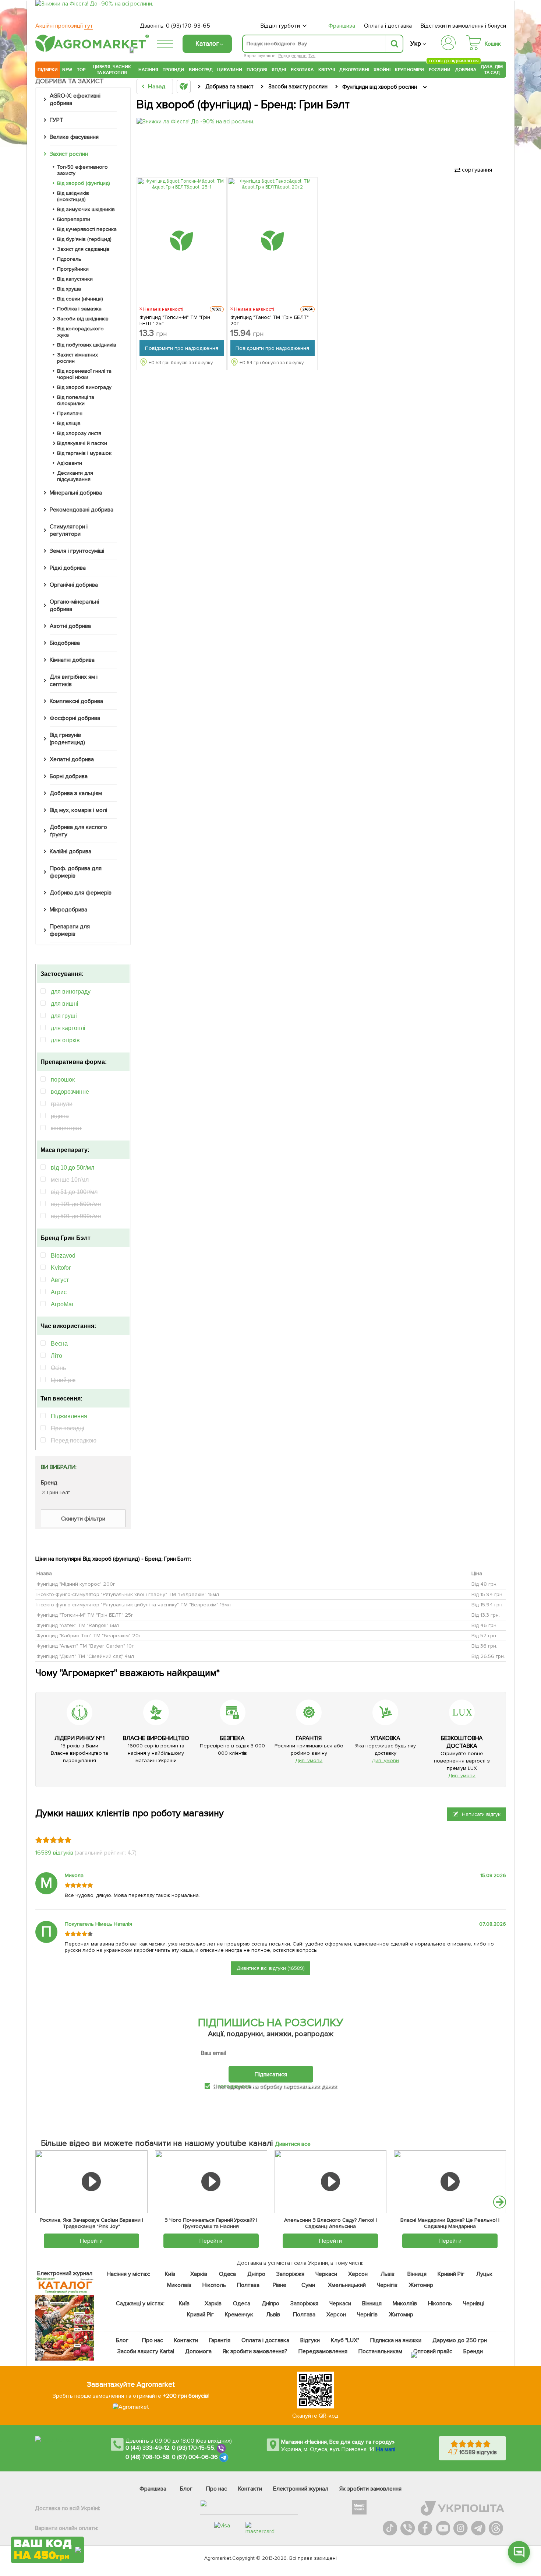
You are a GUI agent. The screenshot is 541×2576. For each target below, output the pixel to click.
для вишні (65, 1004)
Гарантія (220, 2340)
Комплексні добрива (76, 701)
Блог (122, 2340)
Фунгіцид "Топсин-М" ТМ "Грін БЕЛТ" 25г (175, 320)
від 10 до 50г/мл (73, 1168)
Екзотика (302, 70)
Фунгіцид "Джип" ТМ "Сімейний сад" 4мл (85, 1656)
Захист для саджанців (83, 249)
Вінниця (417, 2274)
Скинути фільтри (83, 1519)
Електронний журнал (301, 2489)
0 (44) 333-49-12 (147, 2448)
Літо (56, 1356)
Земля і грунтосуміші (77, 551)
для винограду (71, 992)
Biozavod (63, 1256)
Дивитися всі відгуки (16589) (271, 1968)
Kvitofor (61, 1268)
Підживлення (69, 1416)
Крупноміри (409, 70)
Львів (388, 2274)
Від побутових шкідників (87, 345)
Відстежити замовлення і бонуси (463, 26)
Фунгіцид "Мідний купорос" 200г (76, 1584)
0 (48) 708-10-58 (147, 2457)
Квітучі (327, 70)
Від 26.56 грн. (488, 1656)
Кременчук (239, 2315)
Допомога (198, 2351)
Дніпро (256, 2274)
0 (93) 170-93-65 (188, 26)
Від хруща (69, 289)
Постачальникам (380, 2351)
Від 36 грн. (484, 1646)
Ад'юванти (70, 463)
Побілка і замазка (79, 309)
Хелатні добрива (72, 759)
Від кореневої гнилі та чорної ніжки (84, 374)
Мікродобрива (68, 910)
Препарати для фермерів (70, 930)
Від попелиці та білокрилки (76, 400)
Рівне (280, 2285)
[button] (500, 2202)
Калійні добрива (70, 851)
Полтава (249, 2285)
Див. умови (309, 1760)
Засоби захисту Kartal (146, 2351)
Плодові (257, 70)
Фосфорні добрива (75, 718)
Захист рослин (69, 154)
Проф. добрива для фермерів (76, 872)
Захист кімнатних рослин (77, 358)
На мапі (386, 2449)
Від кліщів (69, 423)
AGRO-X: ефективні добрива (75, 99)
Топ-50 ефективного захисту (82, 170)
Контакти (186, 2340)
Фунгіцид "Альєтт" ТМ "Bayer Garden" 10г (85, 1646)
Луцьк (485, 2274)
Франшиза (342, 26)
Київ (170, 2274)
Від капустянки (75, 279)
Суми (308, 2285)
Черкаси (326, 2274)
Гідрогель (69, 259)
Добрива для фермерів (81, 893)
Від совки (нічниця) (80, 299)
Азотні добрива (70, 626)
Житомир (421, 2285)
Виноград (201, 70)
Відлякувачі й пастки (82, 443)
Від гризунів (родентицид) (67, 739)
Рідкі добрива (68, 568)
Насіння (148, 70)
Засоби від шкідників (83, 319)
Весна (59, 1344)
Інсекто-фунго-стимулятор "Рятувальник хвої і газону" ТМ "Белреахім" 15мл (128, 1594)
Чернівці (474, 2303)
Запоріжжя (290, 2274)
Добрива (466, 70)
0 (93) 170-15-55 (193, 2448)
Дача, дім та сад (492, 70)
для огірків (65, 1040)
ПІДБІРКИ (48, 70)
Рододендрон (292, 56)
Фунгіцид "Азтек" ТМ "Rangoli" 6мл (78, 1625)
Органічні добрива (74, 585)
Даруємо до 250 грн (460, 2340)
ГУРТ (56, 120)
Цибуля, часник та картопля (112, 70)
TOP (81, 70)
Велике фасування (74, 137)
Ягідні (279, 70)
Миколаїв (179, 2285)
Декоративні (354, 70)
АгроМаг (62, 1304)
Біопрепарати (74, 219)
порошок (63, 1080)
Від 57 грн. (484, 1636)
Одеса (228, 2274)
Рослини (440, 69)
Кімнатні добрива (72, 660)
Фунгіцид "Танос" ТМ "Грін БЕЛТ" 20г (270, 320)
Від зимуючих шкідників (86, 209)
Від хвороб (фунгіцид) (84, 183)
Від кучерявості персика (87, 229)
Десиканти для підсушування (75, 476)
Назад (157, 87)
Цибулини (230, 70)
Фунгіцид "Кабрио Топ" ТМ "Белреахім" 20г (89, 1636)
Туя (312, 56)
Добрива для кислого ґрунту (78, 831)
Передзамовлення (323, 2351)
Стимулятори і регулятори (69, 530)
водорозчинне (70, 1092)
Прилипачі (70, 413)
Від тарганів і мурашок (84, 453)
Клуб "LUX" (345, 2340)
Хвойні (382, 70)
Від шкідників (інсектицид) (73, 196)
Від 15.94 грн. (487, 1594)
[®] (91, 50)
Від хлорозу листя (79, 433)
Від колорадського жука (80, 332)
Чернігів (387, 2285)
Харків (199, 2274)
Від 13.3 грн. (486, 1615)
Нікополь (214, 2285)
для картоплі (68, 1028)
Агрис (59, 1292)
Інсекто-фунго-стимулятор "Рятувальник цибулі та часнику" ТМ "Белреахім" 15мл (134, 1605)
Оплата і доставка (388, 26)
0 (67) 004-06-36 (195, 2457)
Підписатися (271, 2074)
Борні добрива (69, 776)
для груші (64, 1016)
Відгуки (310, 2340)
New (67, 70)
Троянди (173, 70)
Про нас (153, 2340)
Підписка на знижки (396, 2340)
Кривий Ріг (451, 2274)
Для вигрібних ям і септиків (74, 681)
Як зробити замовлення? (255, 2351)
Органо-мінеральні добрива (74, 605)
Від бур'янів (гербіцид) (84, 239)
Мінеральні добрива (76, 493)
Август (60, 1280)
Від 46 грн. (485, 1625)
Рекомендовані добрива (82, 510)
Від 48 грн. (485, 1584)
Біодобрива (65, 643)
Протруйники (73, 269)
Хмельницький (347, 2285)
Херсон (358, 2274)
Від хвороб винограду (84, 387)
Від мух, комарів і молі (78, 810)
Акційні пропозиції (64, 26)
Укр (416, 44)
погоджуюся (235, 2086)
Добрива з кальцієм (76, 793)
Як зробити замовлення (370, 2489)
